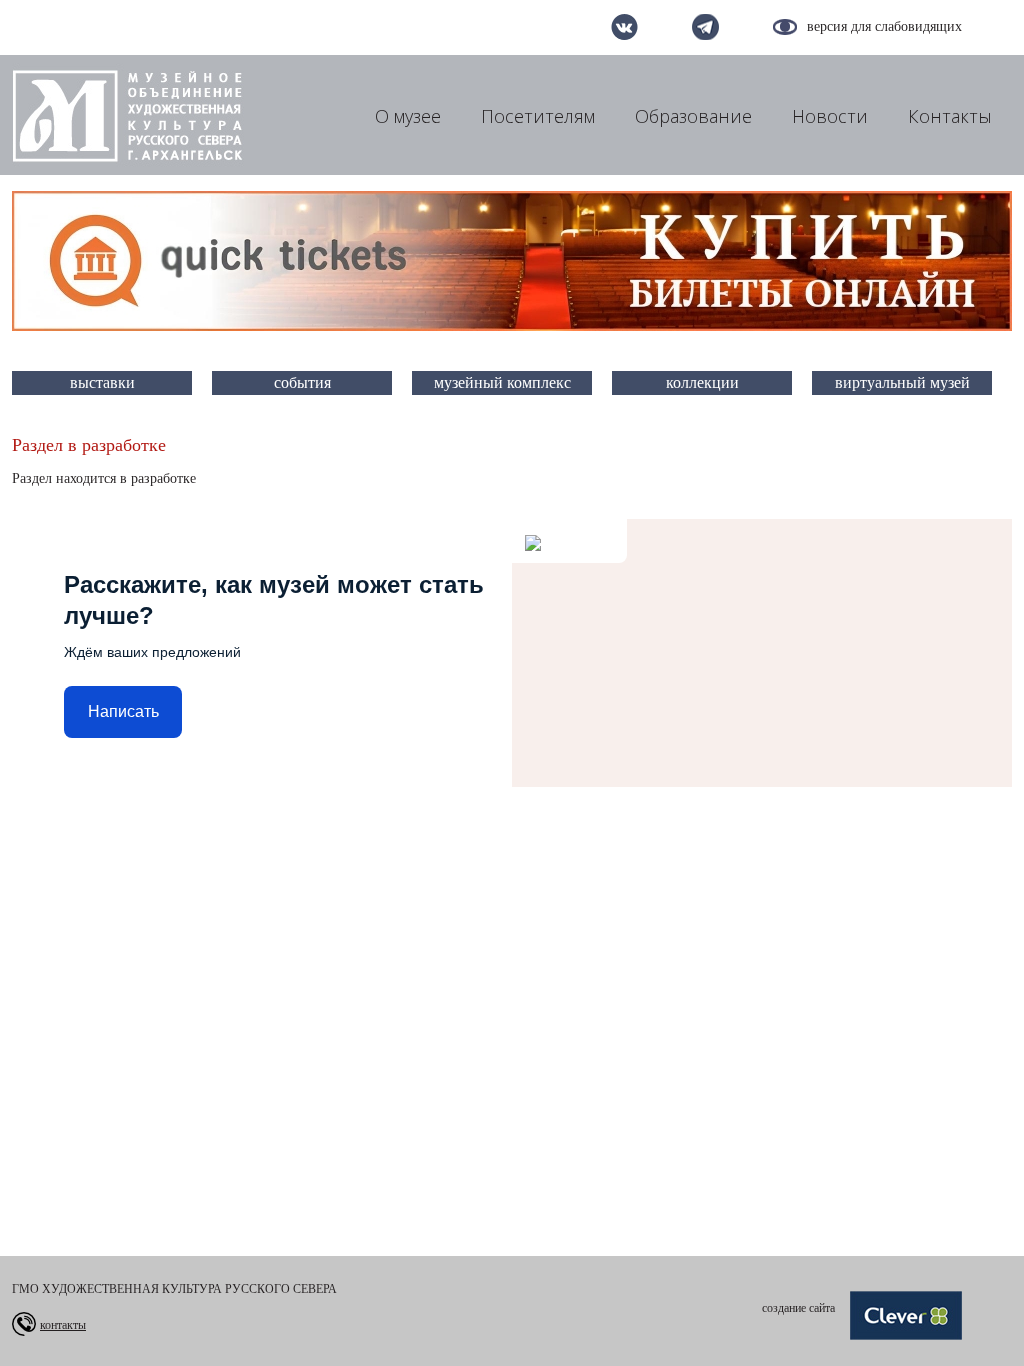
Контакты (950, 116)
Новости (830, 116)
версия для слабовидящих (884, 26)
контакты (63, 1325)
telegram (705, 27)
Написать (123, 711)
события (302, 382)
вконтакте (624, 27)
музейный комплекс (502, 382)
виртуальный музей (902, 382)
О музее (408, 116)
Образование (693, 116)
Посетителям (538, 116)
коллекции (702, 382)
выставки (102, 382)
